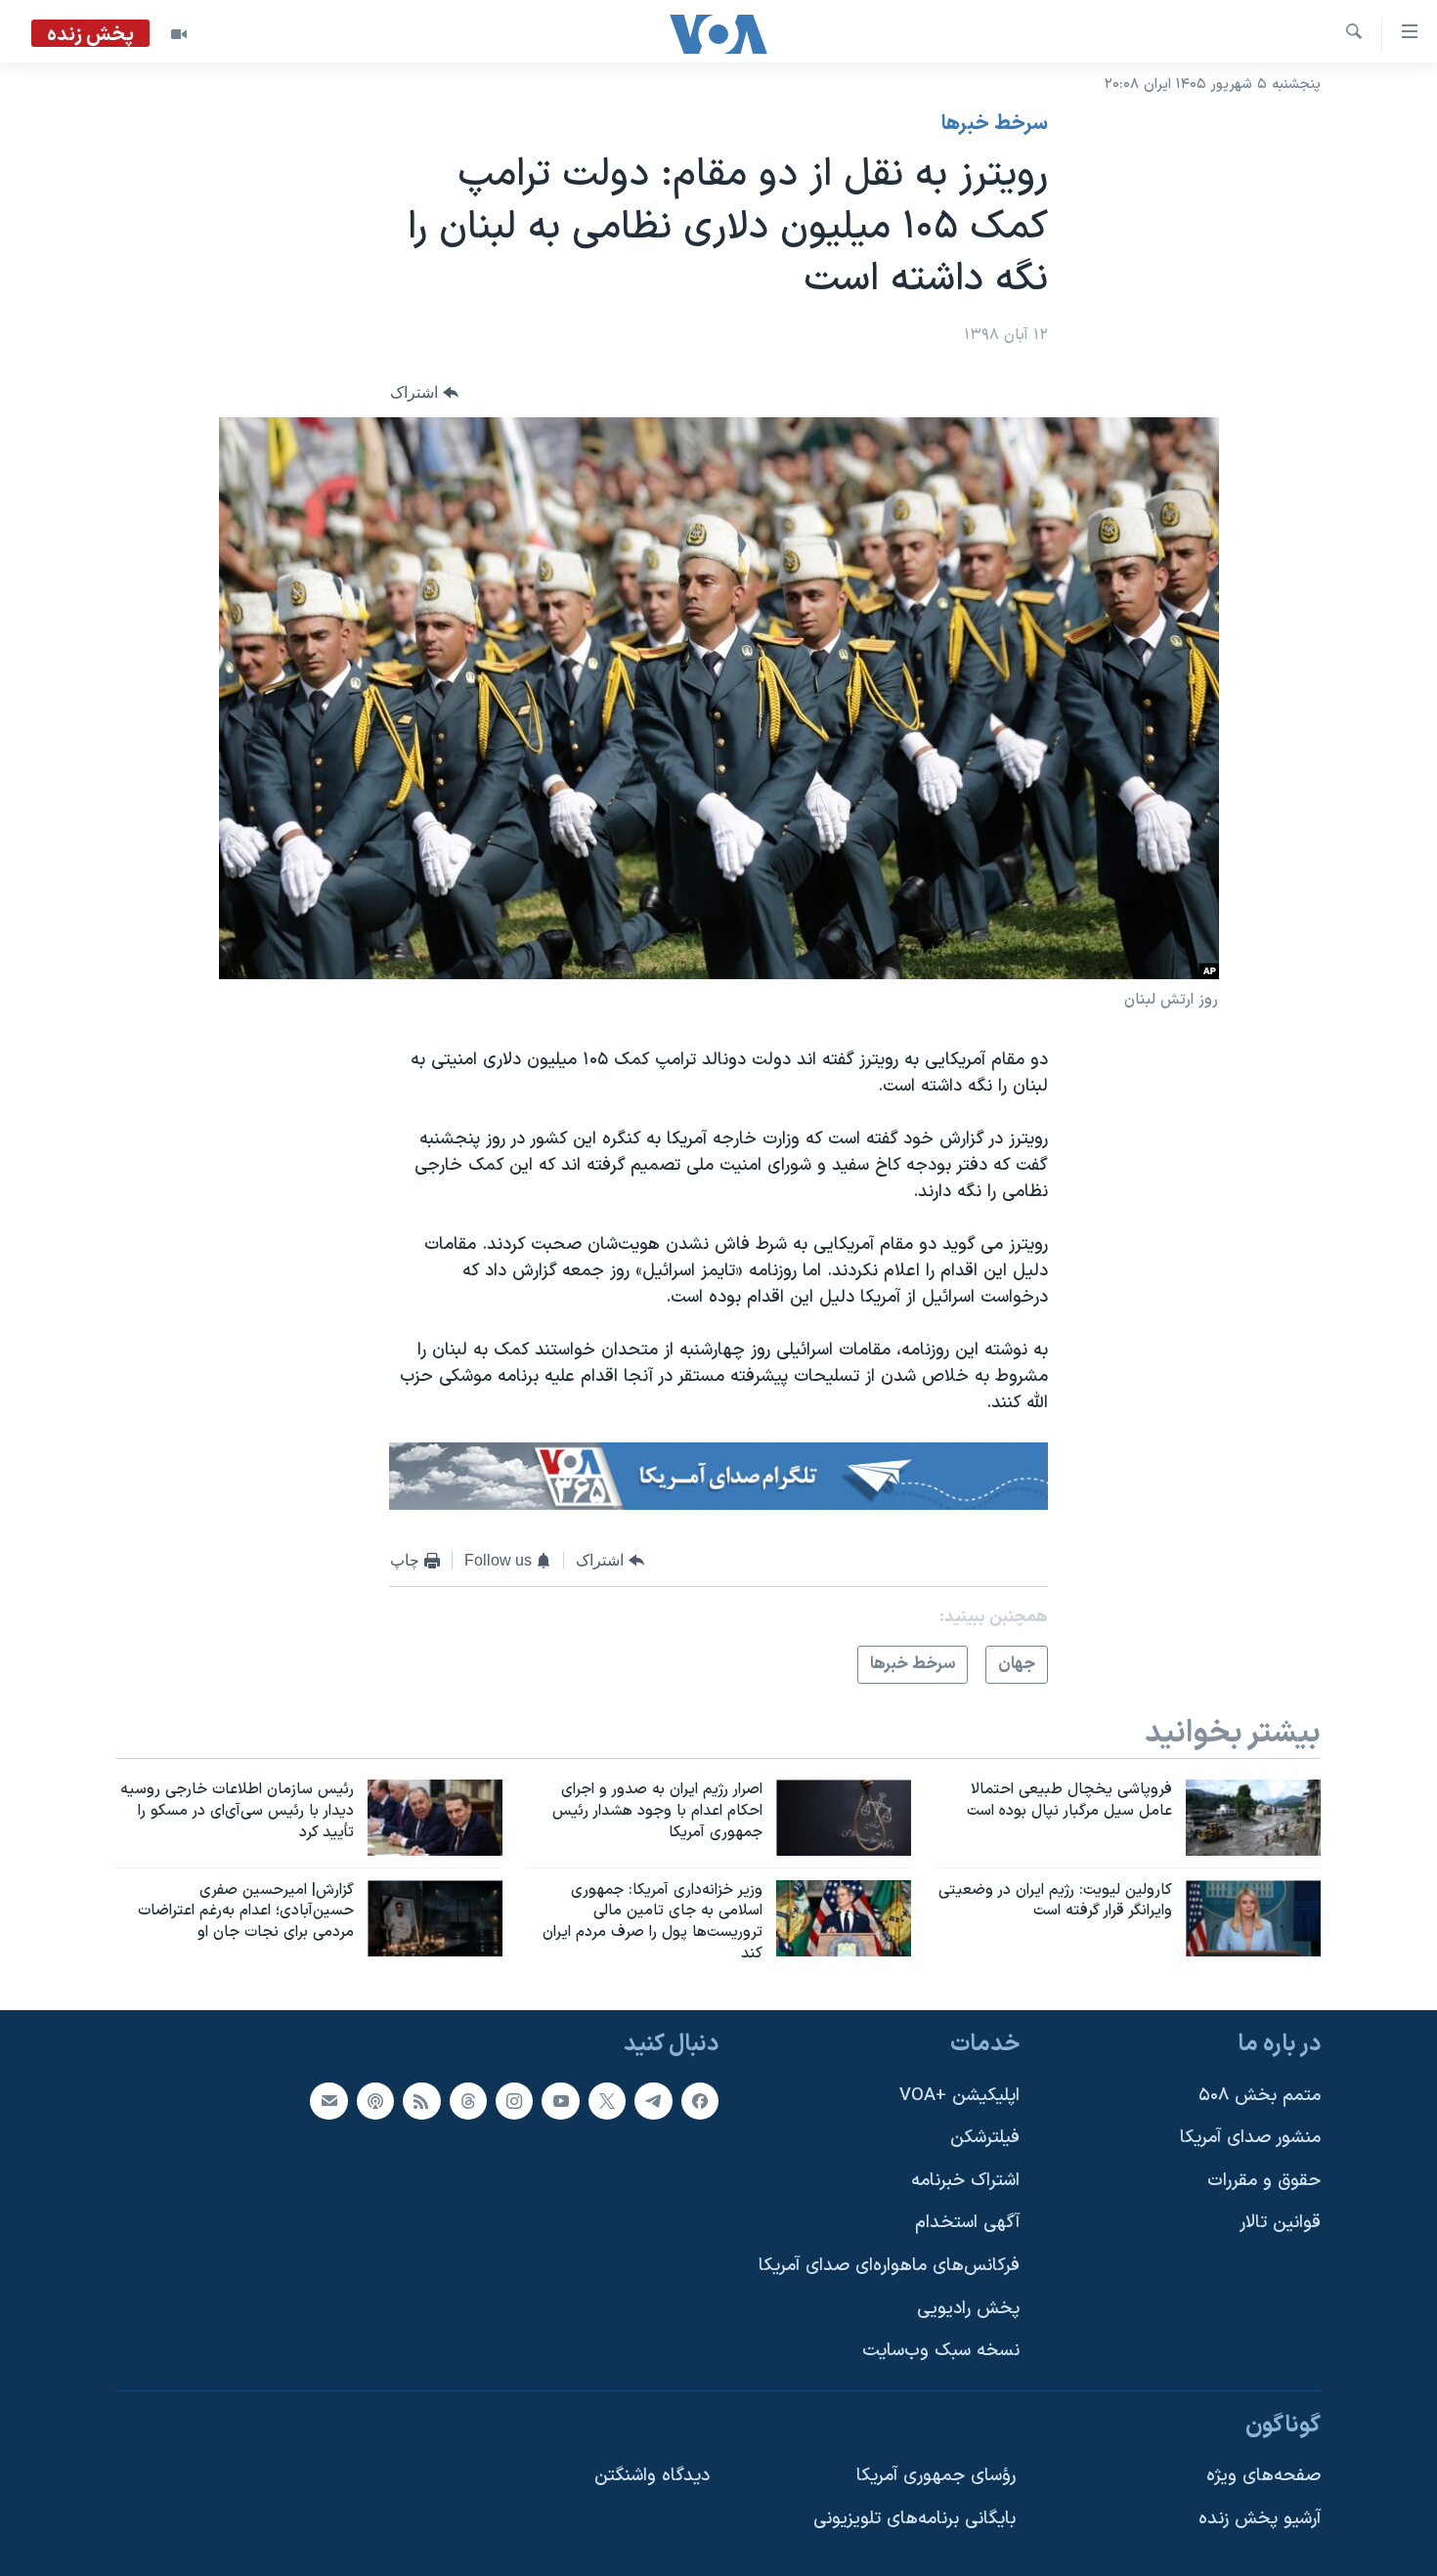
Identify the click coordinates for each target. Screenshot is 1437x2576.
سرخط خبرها (995, 124)
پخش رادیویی (968, 2309)
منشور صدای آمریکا (1250, 2138)
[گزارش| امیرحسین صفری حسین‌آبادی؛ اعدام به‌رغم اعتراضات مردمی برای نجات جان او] (435, 1918)
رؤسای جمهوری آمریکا (936, 2476)
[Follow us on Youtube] (560, 2100)
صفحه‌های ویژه (1263, 2476)
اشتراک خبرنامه (965, 2181)
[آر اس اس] (421, 2100)
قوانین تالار (1280, 2223)
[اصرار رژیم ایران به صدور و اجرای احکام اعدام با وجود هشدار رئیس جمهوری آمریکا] (844, 1818)
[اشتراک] (328, 2100)
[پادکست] (375, 2100)
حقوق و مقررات (1264, 2181)
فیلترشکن (985, 2138)
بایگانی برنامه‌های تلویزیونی (914, 2519)
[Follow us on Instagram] (514, 2100)
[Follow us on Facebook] (700, 2100)
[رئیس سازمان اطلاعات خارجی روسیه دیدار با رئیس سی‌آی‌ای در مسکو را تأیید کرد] (435, 1818)
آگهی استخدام (967, 2223)
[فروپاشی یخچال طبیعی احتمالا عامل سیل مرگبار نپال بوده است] (1253, 1818)
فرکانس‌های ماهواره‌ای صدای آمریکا (889, 2266)
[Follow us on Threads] (468, 2100)
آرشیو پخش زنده (1260, 2519)
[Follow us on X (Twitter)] (607, 2100)
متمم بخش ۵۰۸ (1260, 2095)
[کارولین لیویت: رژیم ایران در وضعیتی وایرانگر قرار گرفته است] (1253, 1918)
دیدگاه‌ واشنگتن (652, 2476)
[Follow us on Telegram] (653, 2100)
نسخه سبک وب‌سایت (941, 2351)
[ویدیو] (179, 34)
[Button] (424, 392)
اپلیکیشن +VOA (959, 2095)
